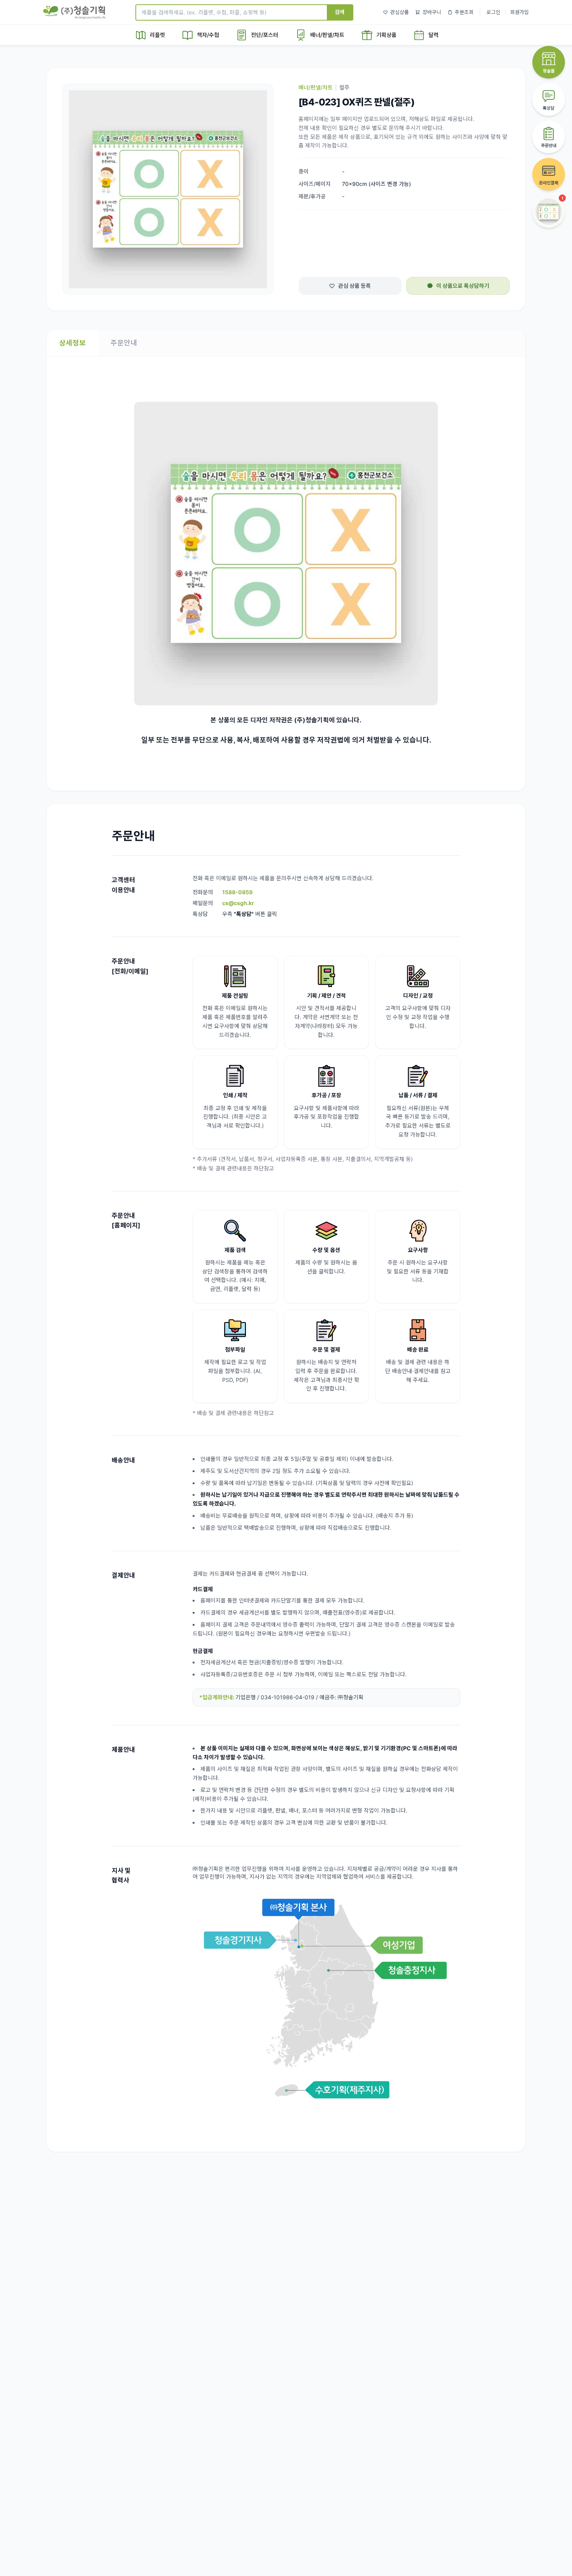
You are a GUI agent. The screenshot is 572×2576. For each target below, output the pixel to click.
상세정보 (72, 343)
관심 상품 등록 (354, 286)
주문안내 (124, 343)
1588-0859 (237, 892)
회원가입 (519, 12)
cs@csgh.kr (238, 903)
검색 (340, 12)
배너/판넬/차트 (316, 87)
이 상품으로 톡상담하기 (463, 286)
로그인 (493, 12)
